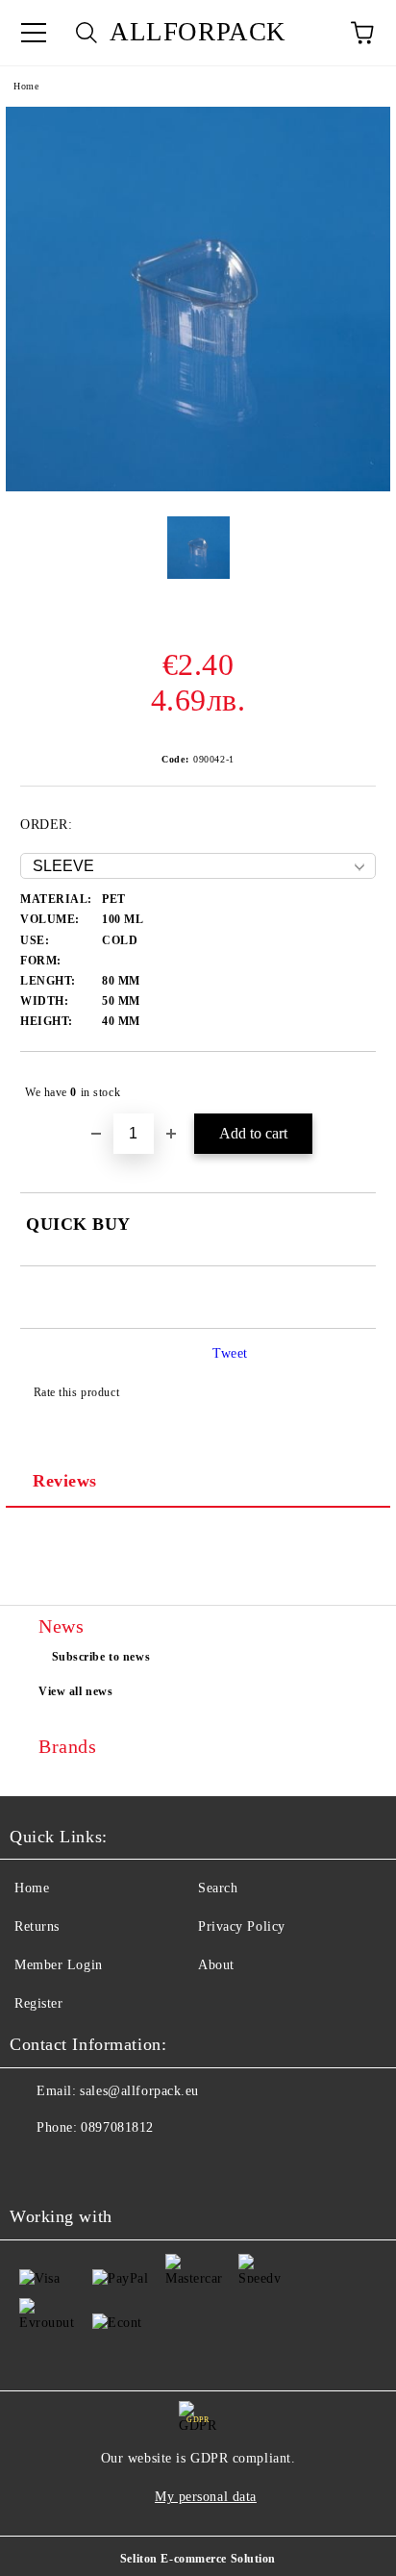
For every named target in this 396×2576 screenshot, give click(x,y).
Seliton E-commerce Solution (198, 2559)
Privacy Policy (242, 1926)
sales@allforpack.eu (139, 2091)
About (216, 1965)
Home (26, 86)
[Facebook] (35, 2166)
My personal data (206, 2497)
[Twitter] (77, 2166)
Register (38, 2003)
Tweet (230, 1353)
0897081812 (117, 2127)
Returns (37, 1926)
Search (218, 1888)
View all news (75, 1691)
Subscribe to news (101, 1657)
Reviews (65, 1481)
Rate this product (76, 1392)
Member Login (59, 1965)
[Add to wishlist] (348, 1084)
